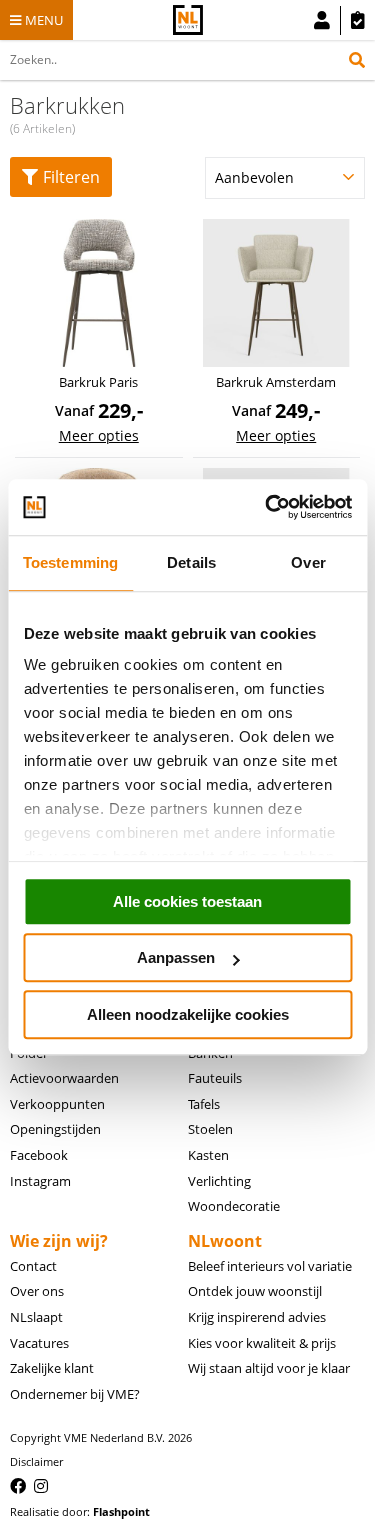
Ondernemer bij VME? (75, 1394)
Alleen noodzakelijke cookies (188, 1014)
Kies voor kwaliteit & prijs (262, 1343)
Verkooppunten (57, 1104)
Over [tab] (308, 562)
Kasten (208, 1155)
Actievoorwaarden (64, 1078)
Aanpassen (176, 957)
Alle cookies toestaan (187, 901)
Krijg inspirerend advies (257, 1317)
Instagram (40, 1181)
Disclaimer (36, 1461)
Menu (44, 20)
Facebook (39, 1155)
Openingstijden (55, 1129)
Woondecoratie (234, 1206)
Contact (33, 1266)
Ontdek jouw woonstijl (255, 1291)
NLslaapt (36, 1317)
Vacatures (39, 1343)
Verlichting (219, 1181)
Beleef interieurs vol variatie (270, 1266)
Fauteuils (215, 1078)
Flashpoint (121, 1511)
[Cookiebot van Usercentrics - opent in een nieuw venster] (267, 507)
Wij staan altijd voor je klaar (269, 1368)
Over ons (37, 1291)
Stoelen (210, 1129)
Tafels (204, 1104)
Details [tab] (191, 562)
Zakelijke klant (52, 1368)
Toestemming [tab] (70, 562)
